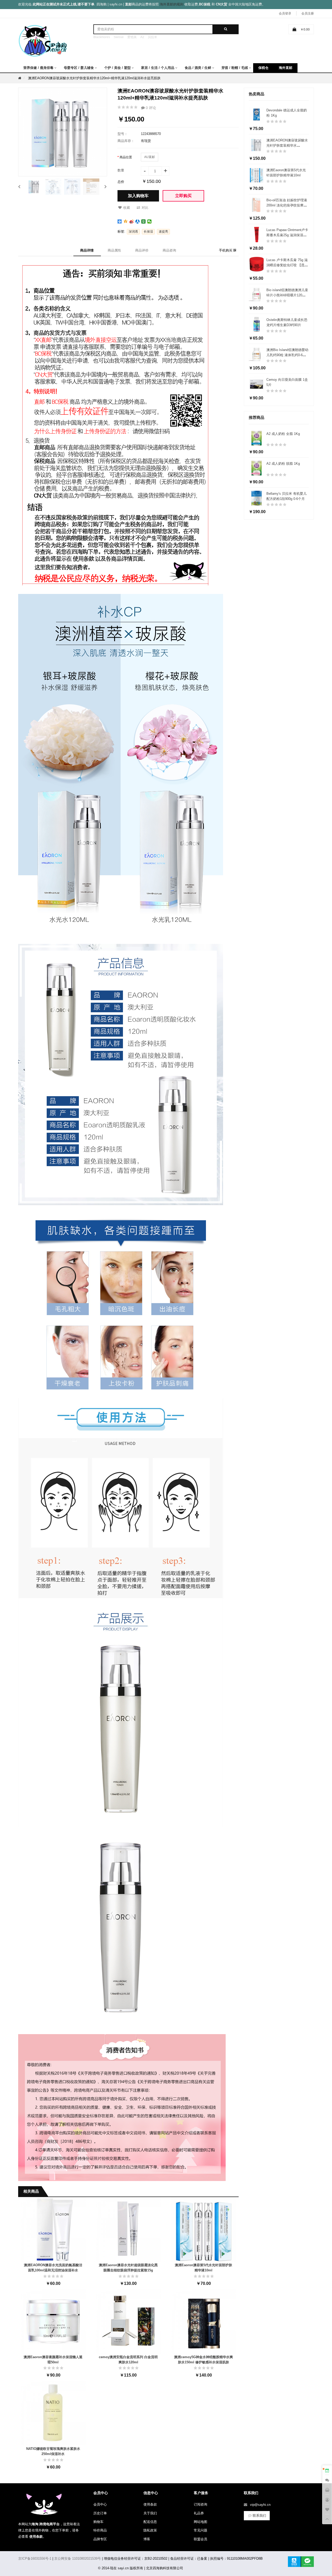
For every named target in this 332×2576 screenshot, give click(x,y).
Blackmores (102, 37)
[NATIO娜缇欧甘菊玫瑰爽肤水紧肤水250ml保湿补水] (53, 2413)
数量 (121, 170)
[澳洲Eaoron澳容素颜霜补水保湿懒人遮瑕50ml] (53, 2321)
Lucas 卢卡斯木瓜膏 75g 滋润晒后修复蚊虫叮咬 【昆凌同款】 (287, 265)
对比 (145, 208)
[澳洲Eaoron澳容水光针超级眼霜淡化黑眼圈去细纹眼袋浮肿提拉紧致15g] (128, 2229)
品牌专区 (100, 2539)
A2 (142, 37)
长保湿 (148, 232)
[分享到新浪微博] (132, 221)
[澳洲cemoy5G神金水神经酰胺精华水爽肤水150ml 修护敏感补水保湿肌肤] (204, 2321)
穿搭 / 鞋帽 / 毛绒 (235, 68)
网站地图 (200, 2522)
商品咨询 (169, 250)
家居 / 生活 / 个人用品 (158, 68)
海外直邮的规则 (172, 4)
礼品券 (199, 2513)
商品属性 (114, 250)
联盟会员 (200, 2539)
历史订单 (100, 2513)
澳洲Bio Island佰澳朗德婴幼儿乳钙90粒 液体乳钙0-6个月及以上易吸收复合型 (287, 355)
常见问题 (200, 2530)
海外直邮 (286, 68)
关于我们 (150, 2513)
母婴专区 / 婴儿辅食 (79, 68)
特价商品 (100, 2530)
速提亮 (163, 232)
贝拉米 (153, 37)
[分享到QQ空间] (126, 221)
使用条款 (150, 2504)
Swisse (119, 37)
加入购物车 (138, 196)
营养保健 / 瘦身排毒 (38, 68)
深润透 (133, 232)
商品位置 (126, 157)
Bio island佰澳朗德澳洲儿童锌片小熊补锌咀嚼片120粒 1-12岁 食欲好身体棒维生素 (287, 295)
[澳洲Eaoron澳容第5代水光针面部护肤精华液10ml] (204, 2229)
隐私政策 (150, 2530)
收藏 (127, 208)
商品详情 (87, 250)
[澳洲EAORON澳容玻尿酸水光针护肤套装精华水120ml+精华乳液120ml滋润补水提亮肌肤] (34, 187)
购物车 (98, 2522)
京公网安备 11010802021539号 (78, 2559)
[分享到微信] (150, 221)
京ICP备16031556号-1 (35, 2559)
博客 (147, 2539)
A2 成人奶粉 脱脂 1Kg (283, 464)
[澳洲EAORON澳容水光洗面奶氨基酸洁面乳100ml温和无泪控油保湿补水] (53, 2229)
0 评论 (150, 108)
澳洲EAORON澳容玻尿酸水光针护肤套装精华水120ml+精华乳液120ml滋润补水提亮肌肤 (94, 78)
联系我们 (259, 2516)
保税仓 (263, 68)
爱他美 (132, 37)
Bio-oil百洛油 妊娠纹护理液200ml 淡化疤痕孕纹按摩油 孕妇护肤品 (287, 205)
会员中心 (100, 2504)
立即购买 (183, 196)
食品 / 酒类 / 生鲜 (198, 68)
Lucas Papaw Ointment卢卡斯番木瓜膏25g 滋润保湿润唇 (287, 235)
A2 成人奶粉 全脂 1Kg (283, 434)
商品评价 (142, 250)
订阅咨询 (200, 2504)
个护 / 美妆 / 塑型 (117, 68)
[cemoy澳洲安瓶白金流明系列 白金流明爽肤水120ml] (128, 2321)
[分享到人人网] (138, 221)
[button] (19, 186)
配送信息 (150, 2522)
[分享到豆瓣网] (144, 221)
